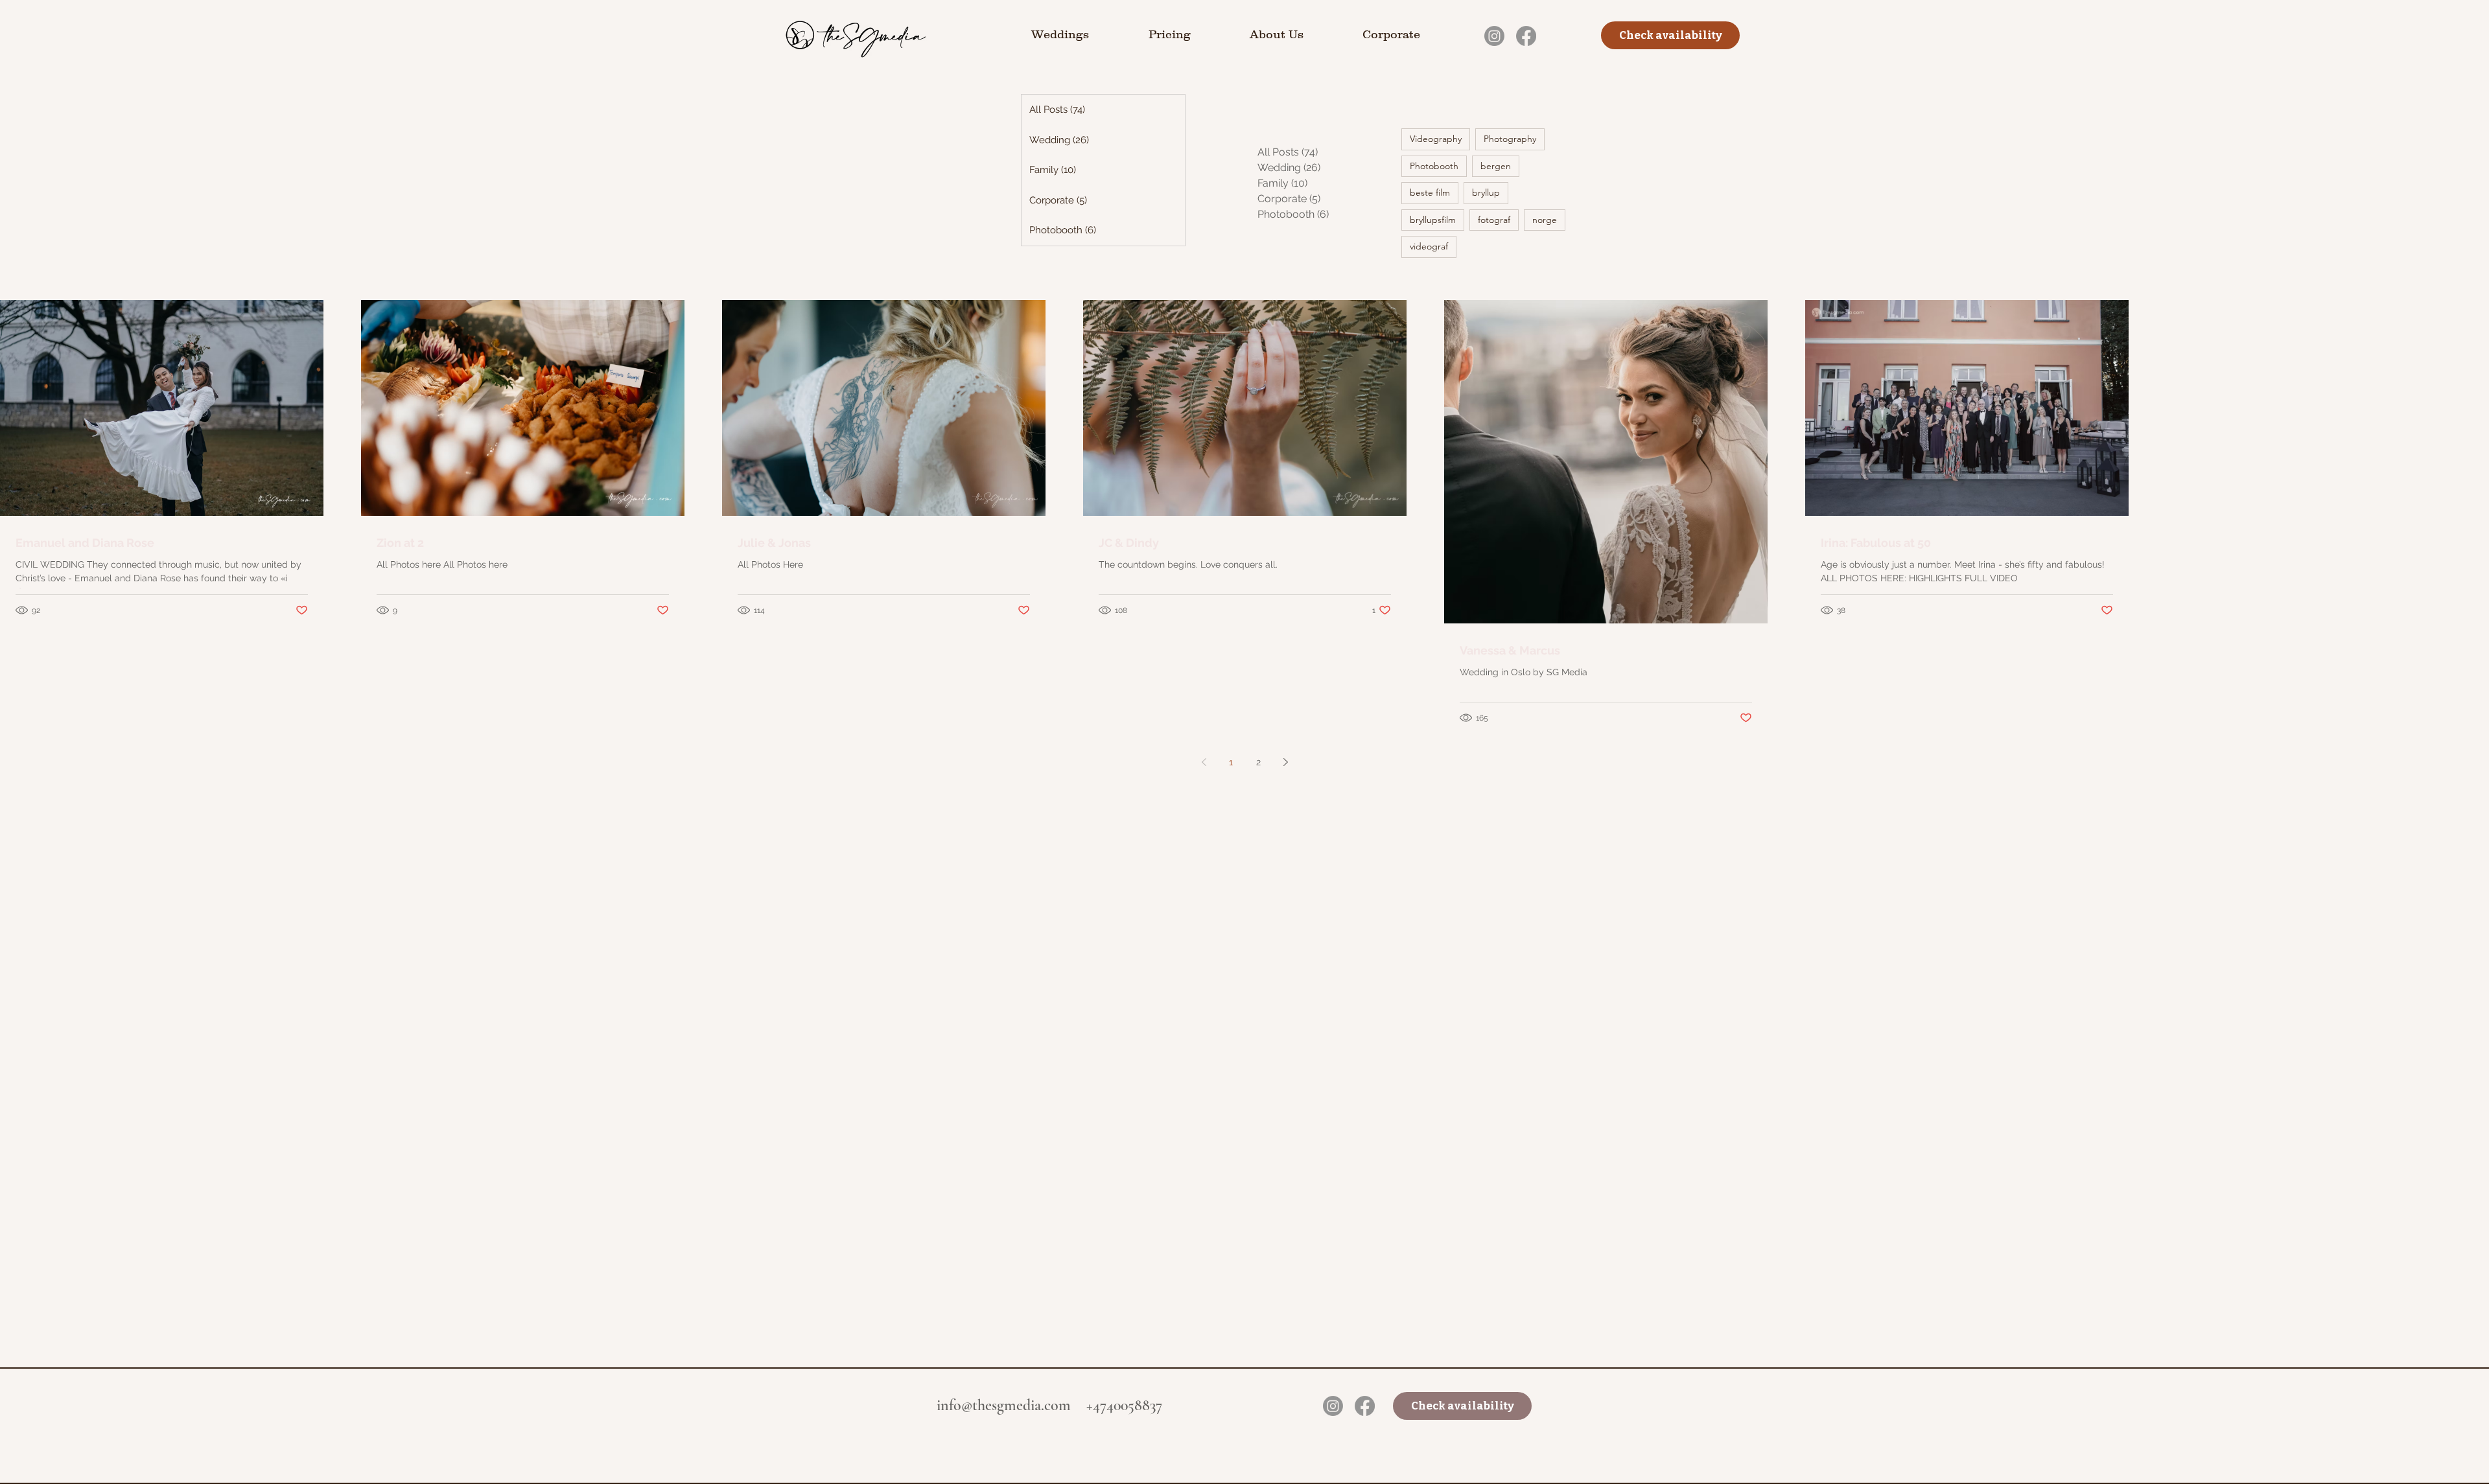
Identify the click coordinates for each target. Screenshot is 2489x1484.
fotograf (1494, 220)
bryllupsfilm (1433, 220)
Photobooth (1434, 166)
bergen (1496, 166)
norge (1545, 220)
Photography (1510, 139)
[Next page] (1285, 762)
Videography (1436, 139)
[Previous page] (1204, 762)
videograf (1429, 246)
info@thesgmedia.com (1004, 1405)
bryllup (1486, 192)
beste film (1430, 192)
